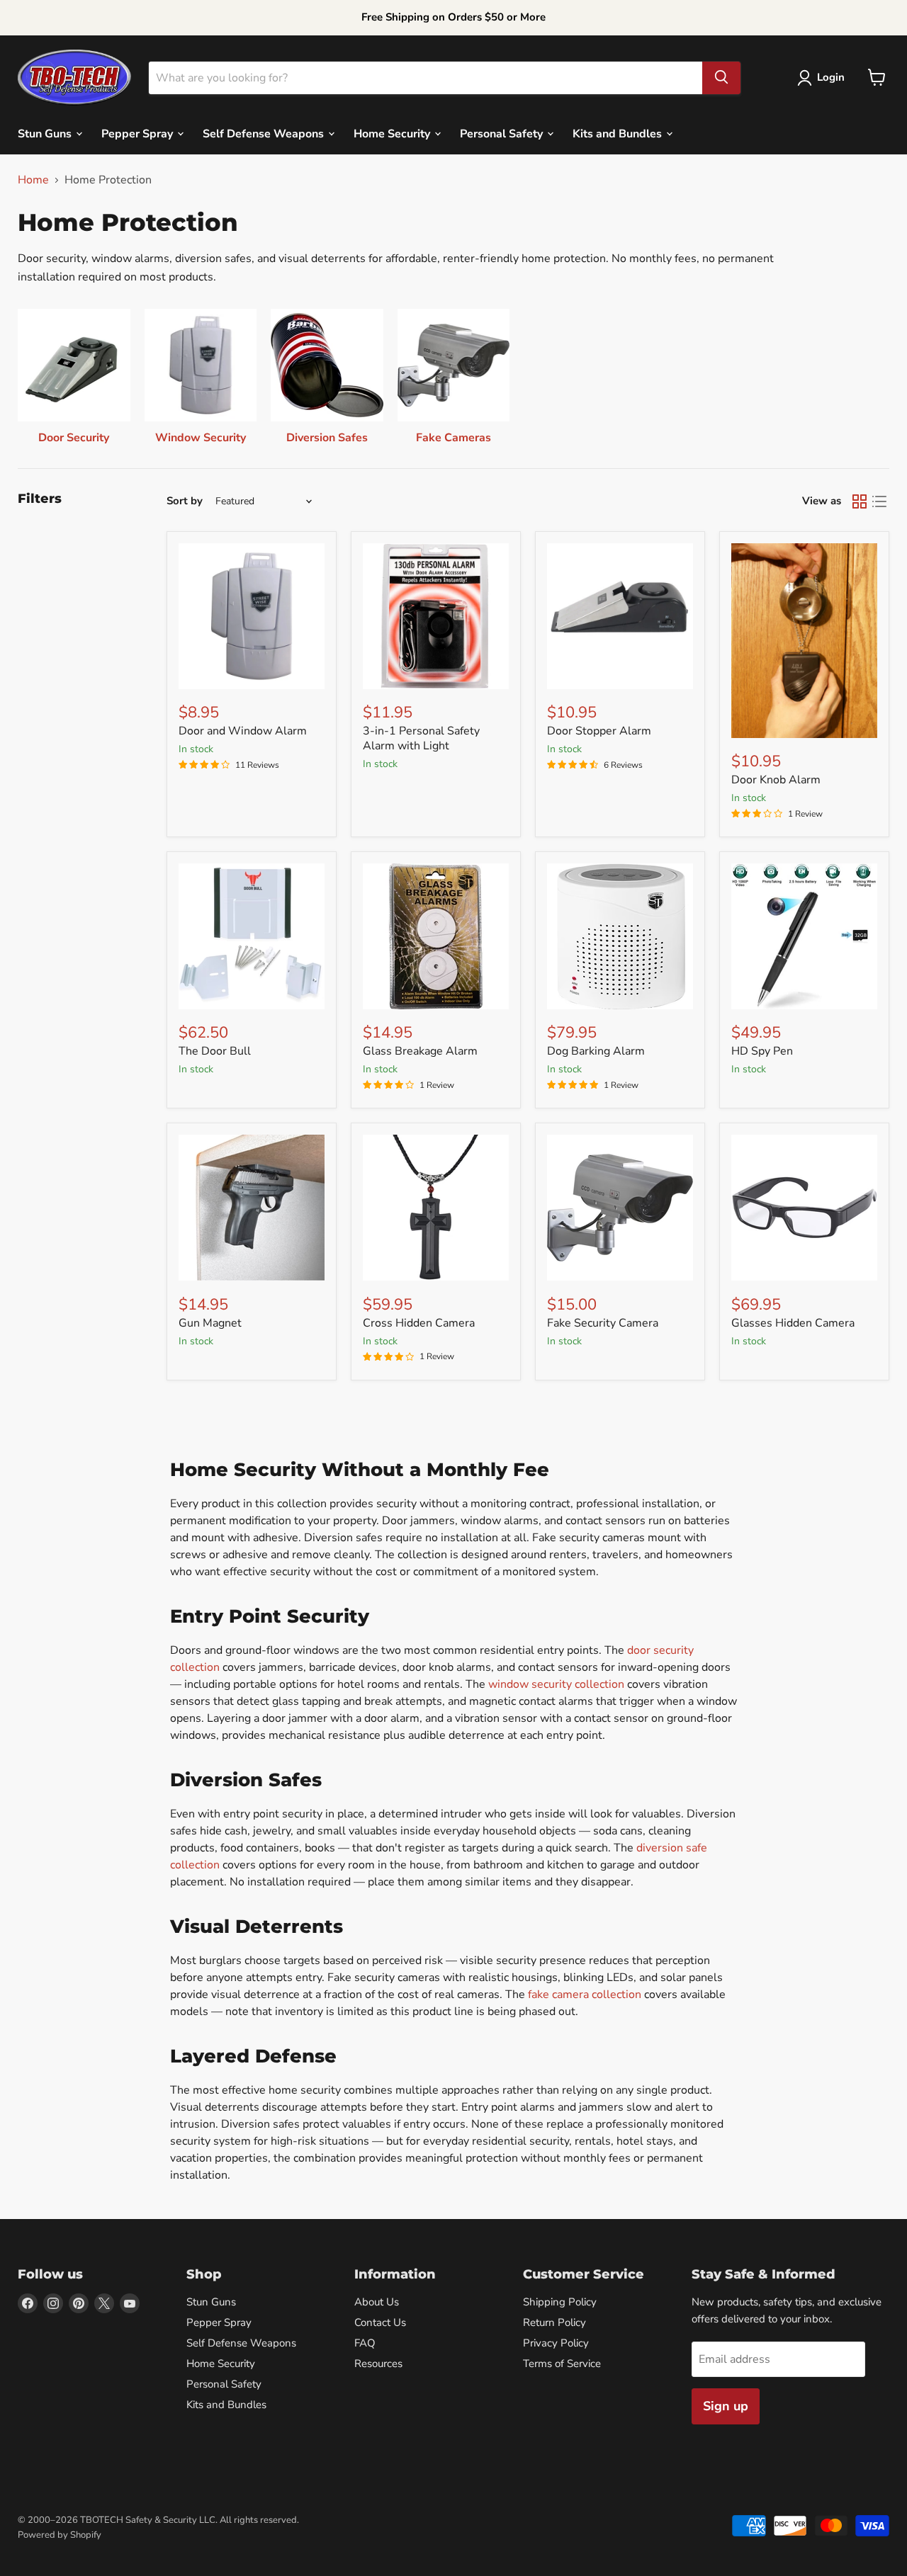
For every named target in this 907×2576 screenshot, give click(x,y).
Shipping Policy (560, 2302)
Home (33, 180)
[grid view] (860, 501)
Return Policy (554, 2322)
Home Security (393, 133)
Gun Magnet (210, 1323)
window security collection (556, 1684)
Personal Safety (503, 133)
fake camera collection (585, 1995)
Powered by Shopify (60, 2535)
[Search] (721, 77)
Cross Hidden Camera (419, 1323)
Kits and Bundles (619, 133)
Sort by (185, 501)
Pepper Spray (139, 133)
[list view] (879, 501)
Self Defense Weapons (265, 133)
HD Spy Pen (762, 1051)
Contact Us (380, 2322)
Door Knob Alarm (776, 780)
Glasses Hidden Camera (793, 1323)
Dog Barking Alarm (596, 1051)
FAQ (365, 2343)
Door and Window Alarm (243, 731)
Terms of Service (562, 2364)
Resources (378, 2364)
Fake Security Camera (603, 1323)
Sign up (726, 2406)
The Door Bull (215, 1051)
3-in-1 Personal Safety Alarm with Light (421, 738)
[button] (824, 78)
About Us (377, 2302)
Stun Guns (46, 133)
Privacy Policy (556, 2343)
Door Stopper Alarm (599, 731)
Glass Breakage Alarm (420, 1051)
